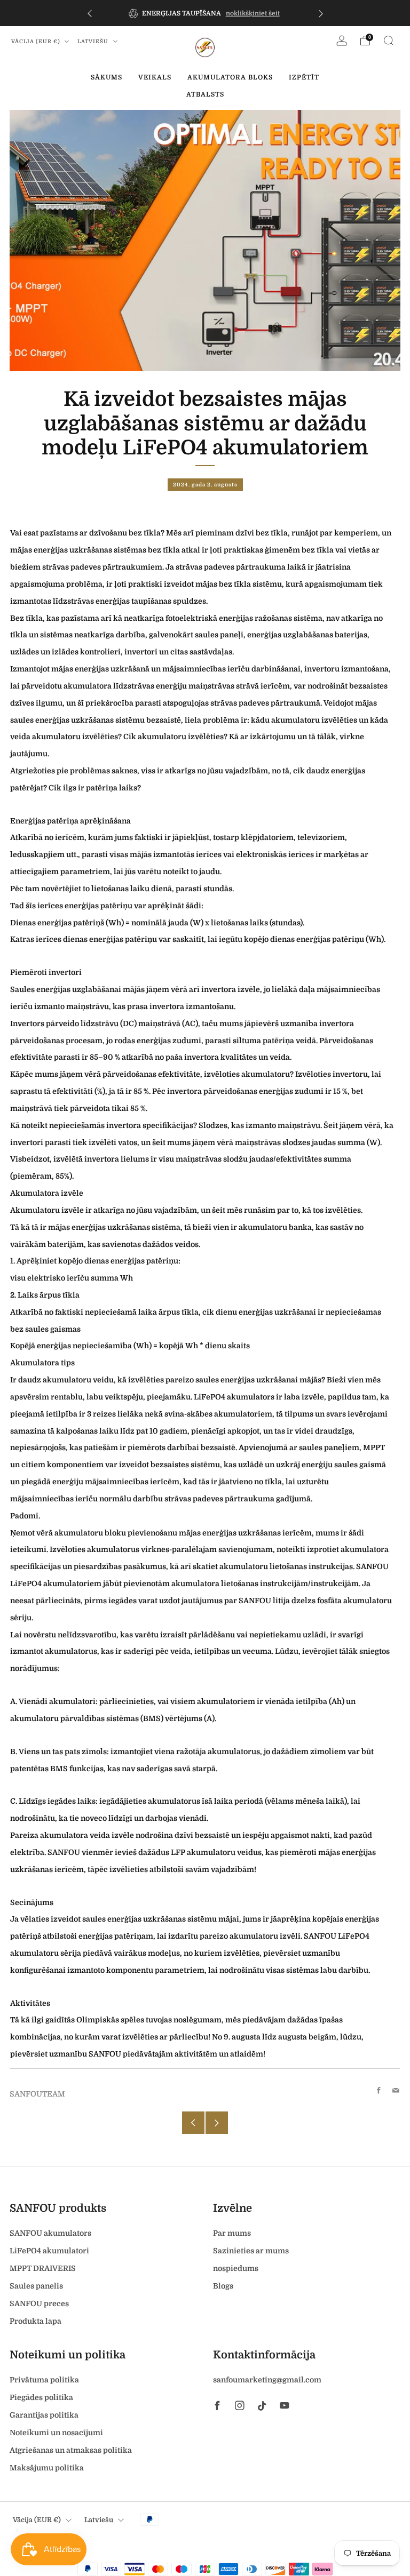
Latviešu (94, 41)
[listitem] (205, 13)
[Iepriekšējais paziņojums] (90, 13)
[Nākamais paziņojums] (321, 13)
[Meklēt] (389, 41)
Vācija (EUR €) (37, 41)
